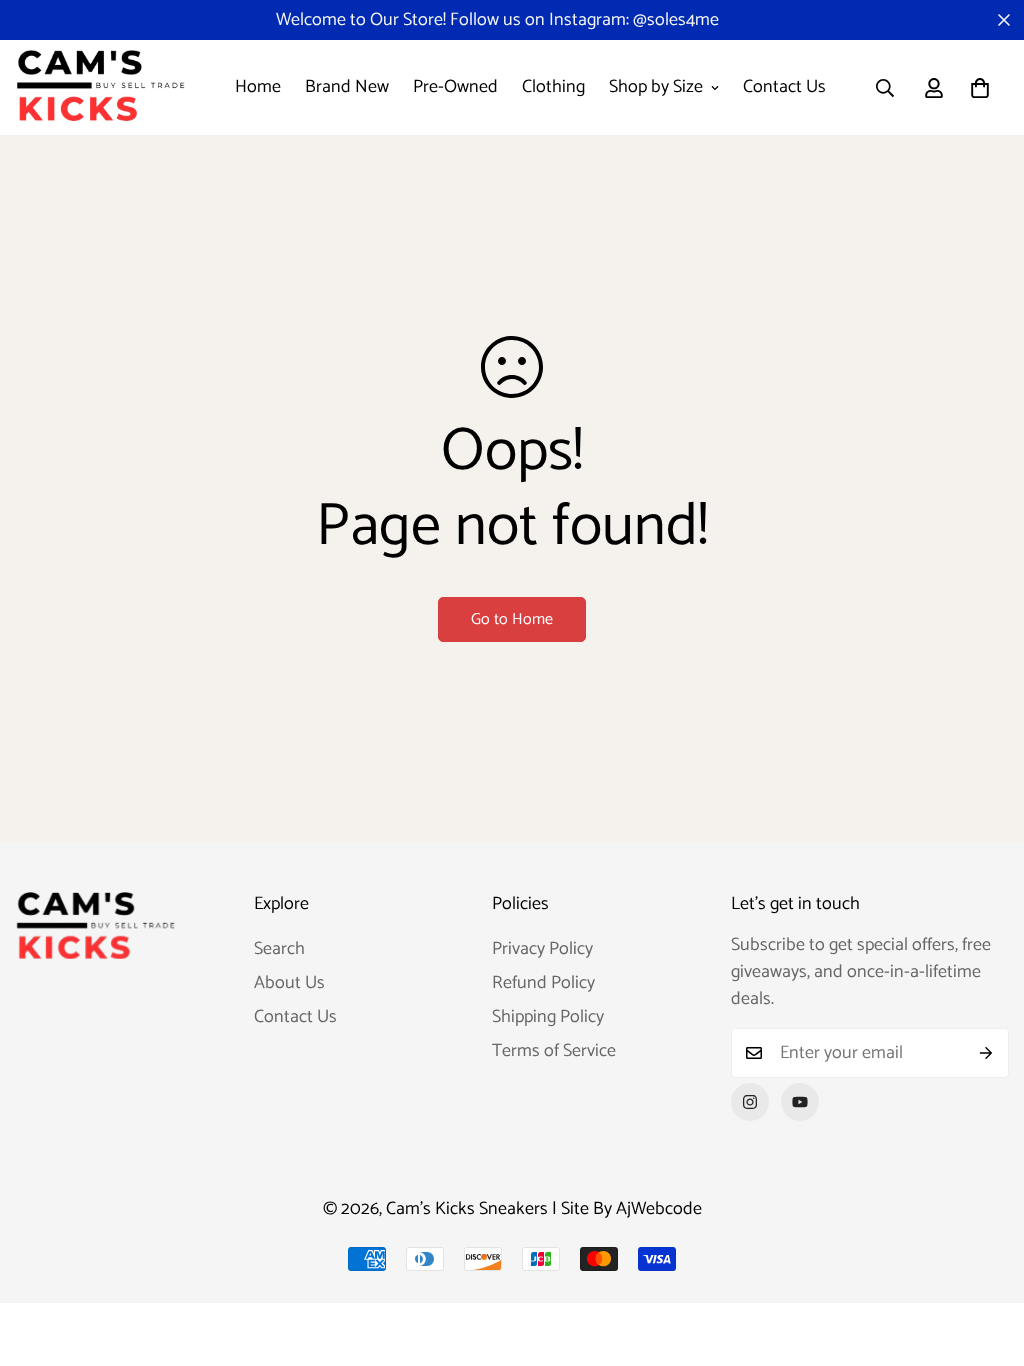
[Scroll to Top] (985, 1257)
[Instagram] (750, 1102)
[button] (980, 88)
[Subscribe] (986, 1053)
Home (258, 87)
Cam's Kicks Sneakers (467, 1209)
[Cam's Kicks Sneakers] (100, 87)
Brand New (347, 87)
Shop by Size (656, 87)
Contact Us (784, 87)
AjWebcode (659, 1209)
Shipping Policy (548, 1017)
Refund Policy (543, 983)
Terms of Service (554, 1051)
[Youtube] (800, 1102)
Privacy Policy (542, 949)
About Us (289, 983)
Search (279, 949)
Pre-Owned (455, 87)
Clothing (553, 87)
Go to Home (512, 619)
